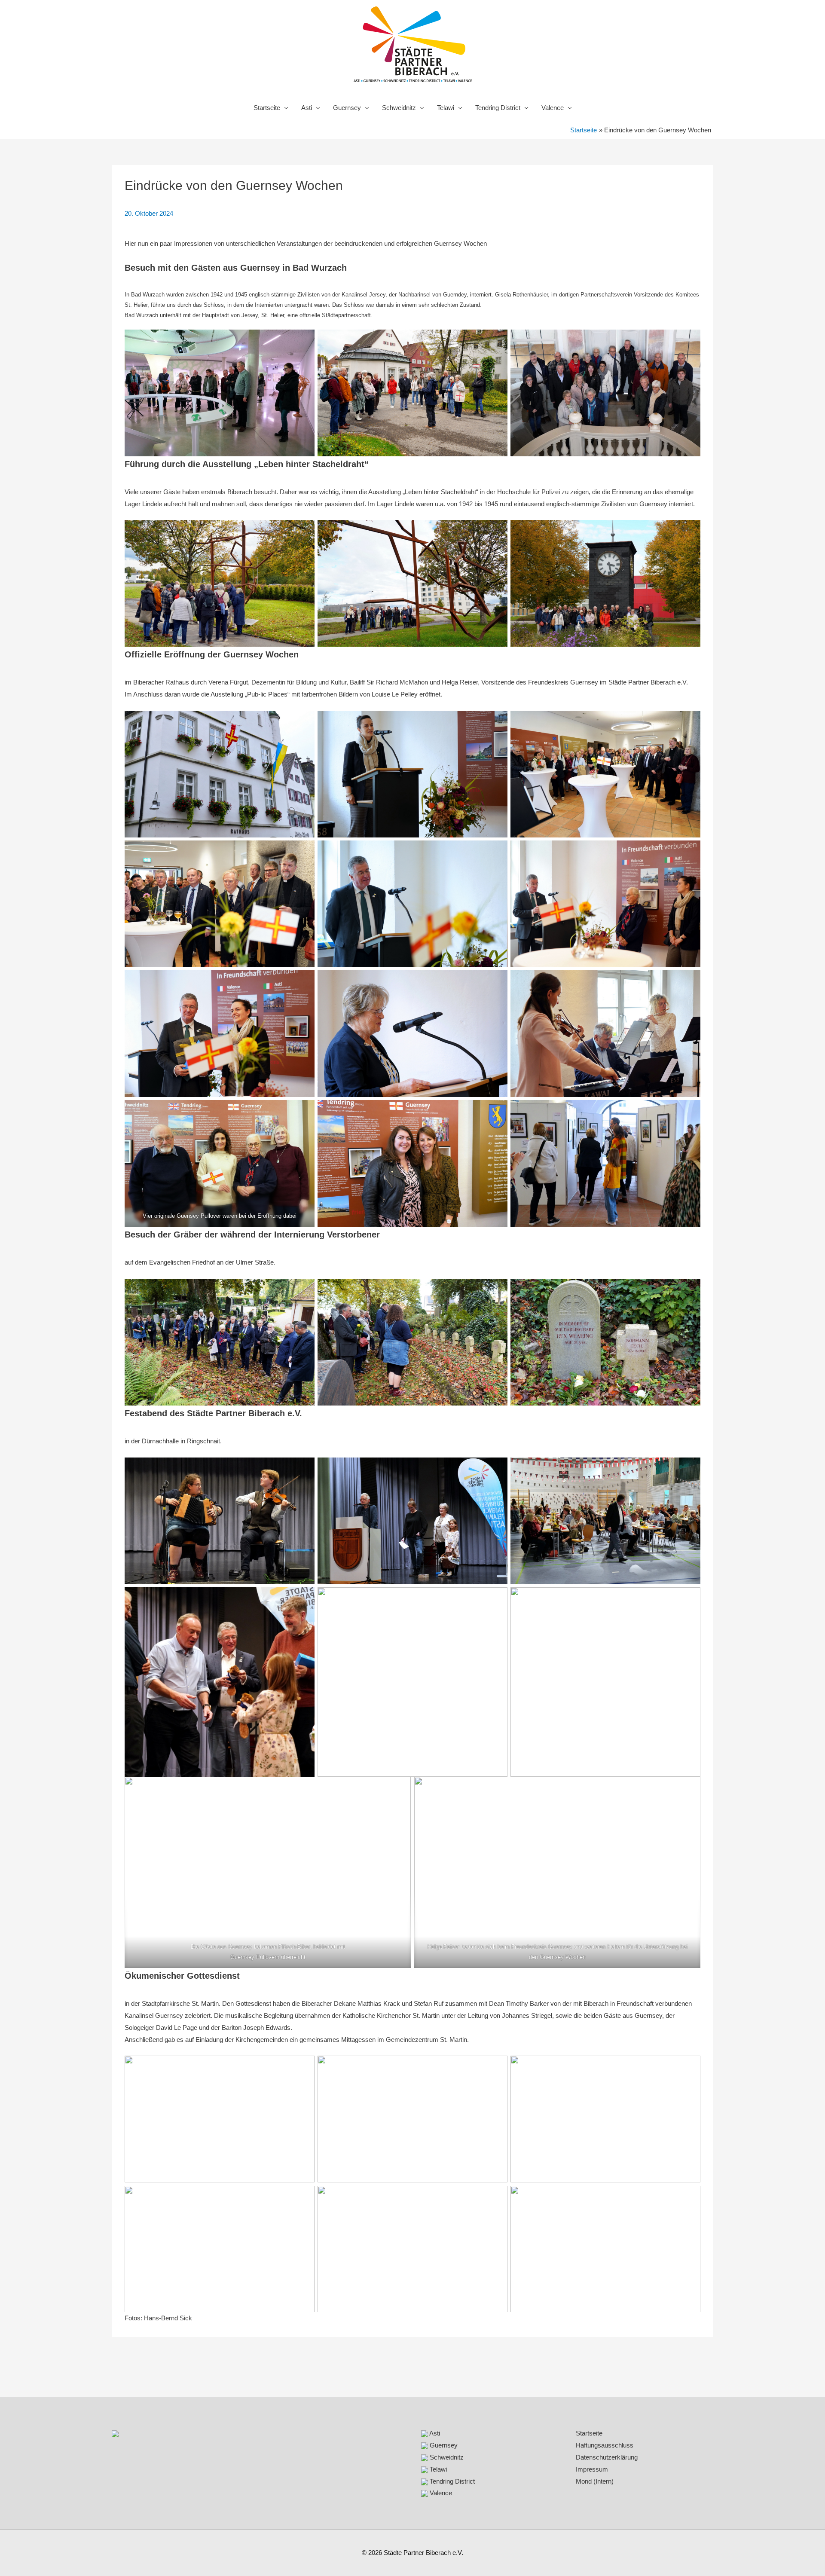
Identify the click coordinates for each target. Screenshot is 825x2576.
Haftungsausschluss (605, 2445)
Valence (553, 108)
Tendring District (498, 108)
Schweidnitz (399, 108)
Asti (307, 108)
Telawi (446, 108)
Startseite (267, 108)
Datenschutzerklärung (607, 2457)
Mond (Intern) (595, 2481)
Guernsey (347, 108)
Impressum (592, 2469)
